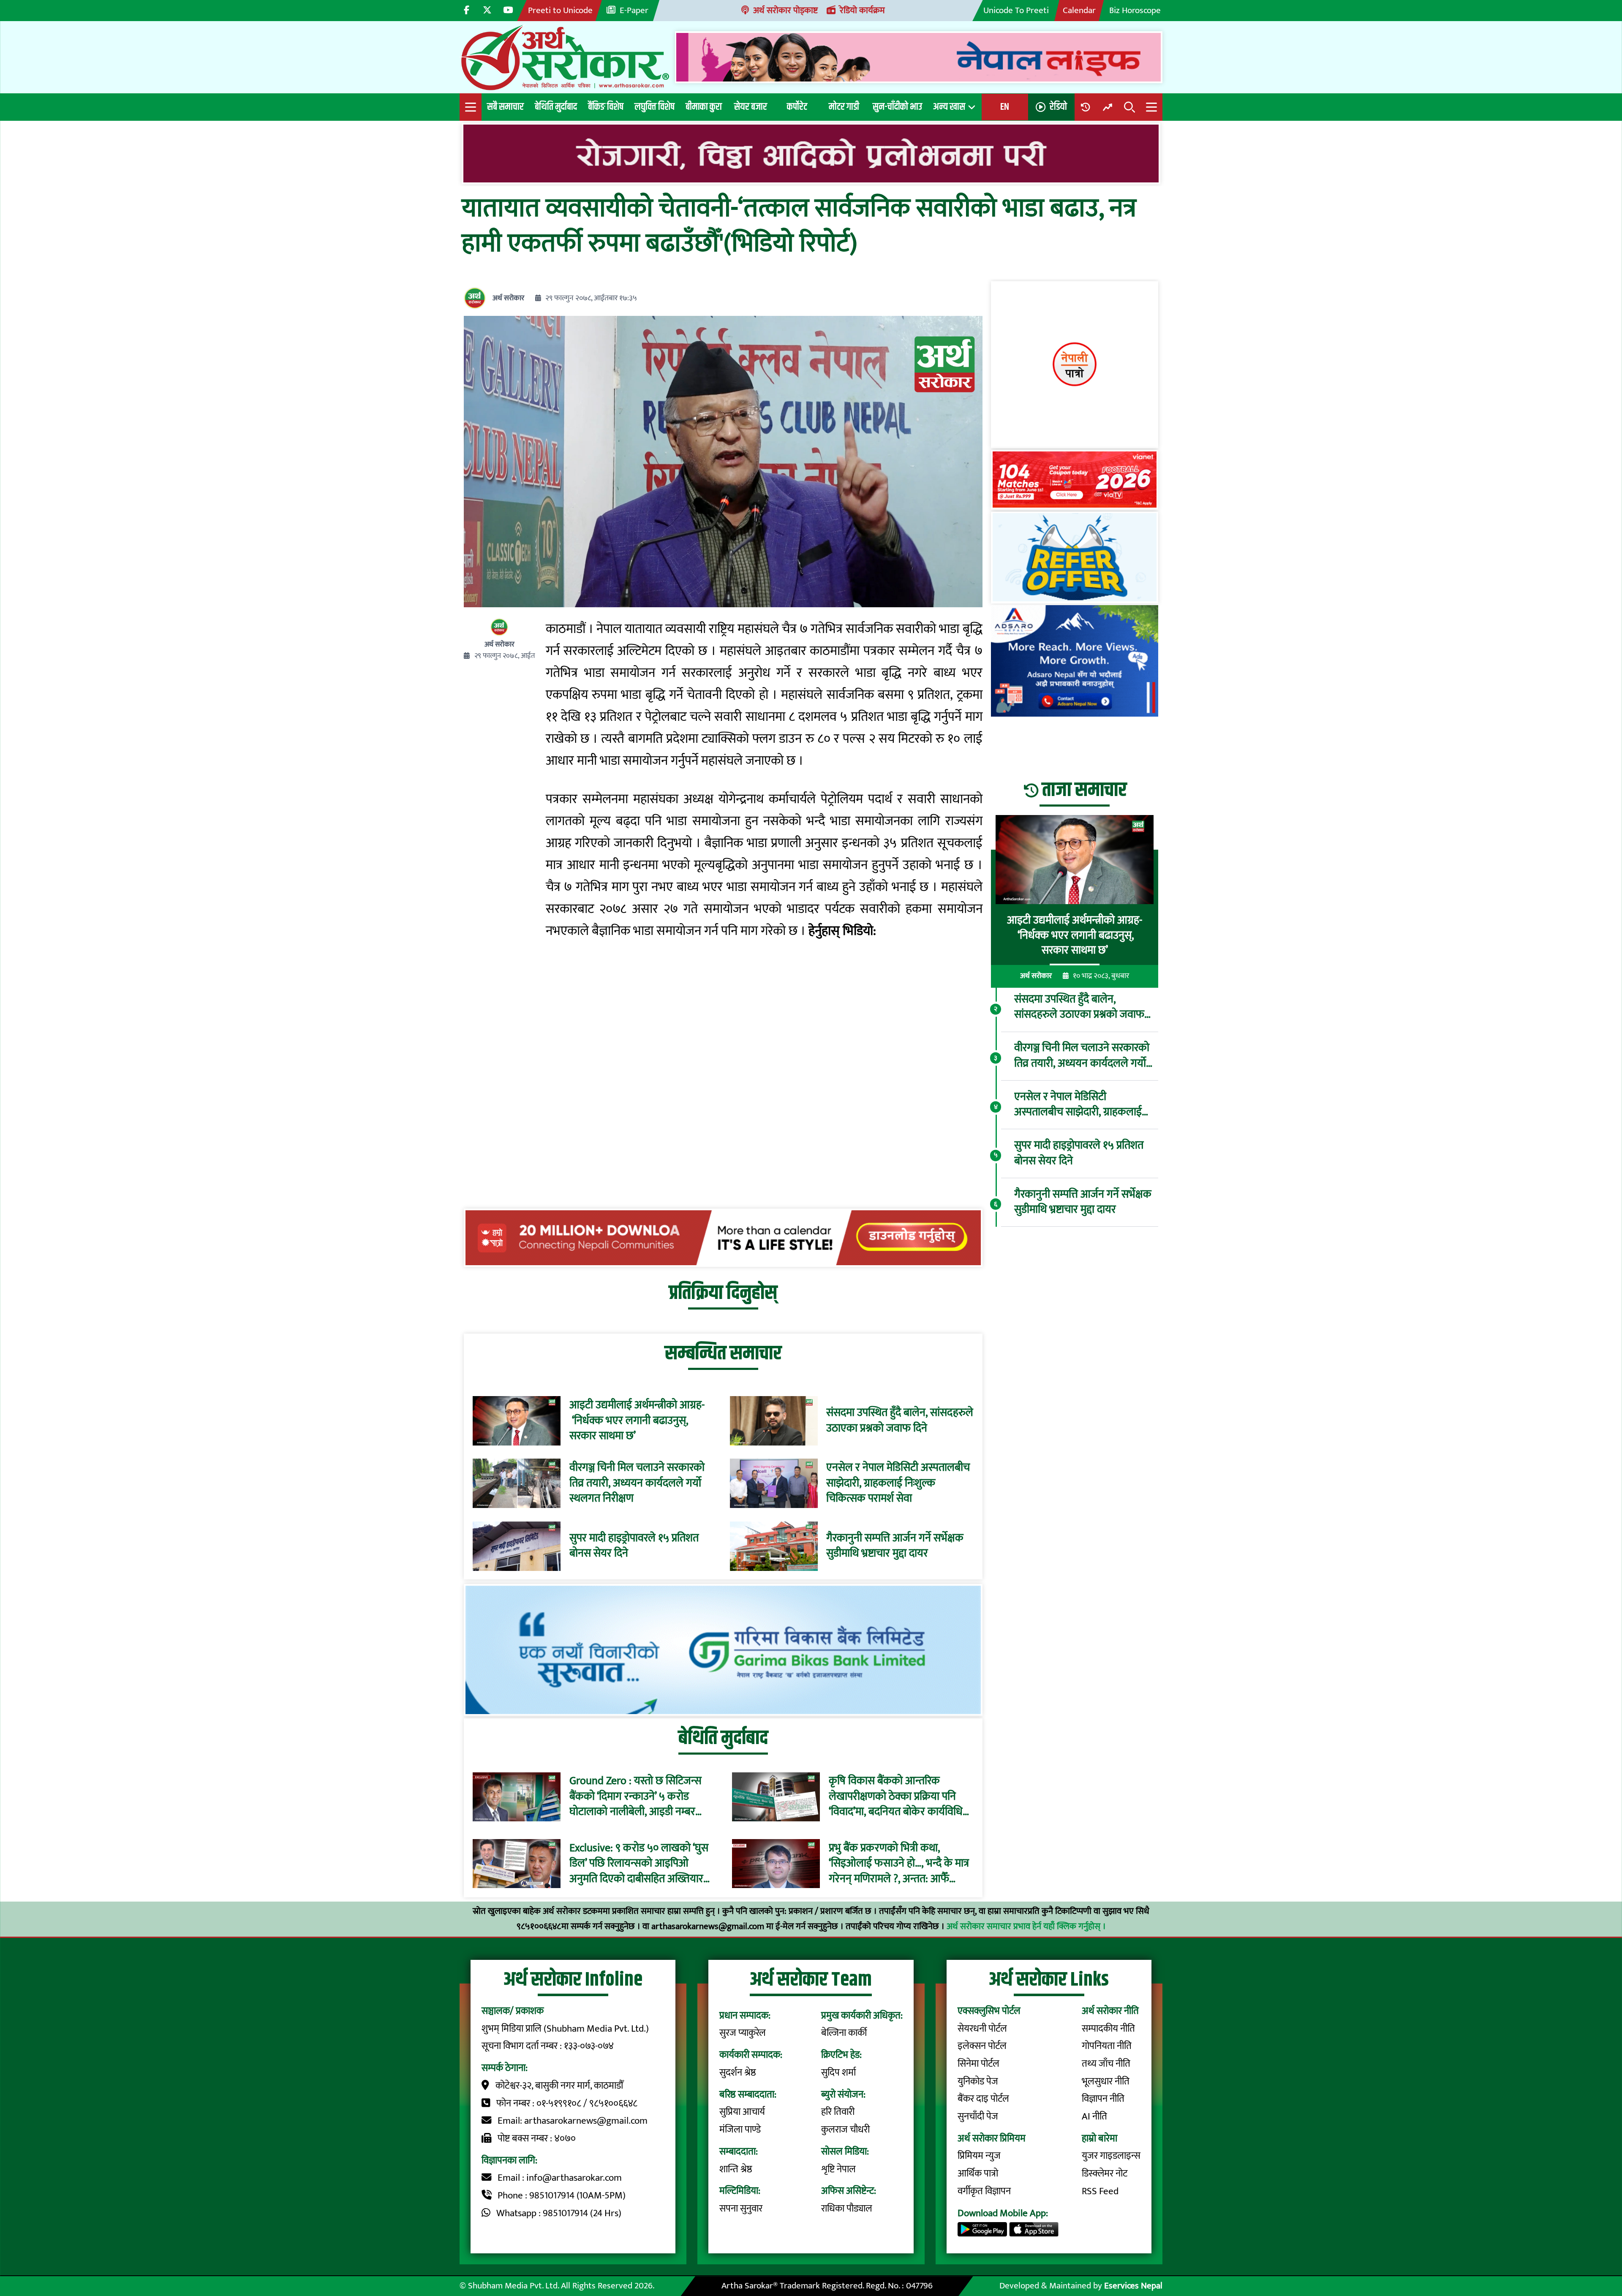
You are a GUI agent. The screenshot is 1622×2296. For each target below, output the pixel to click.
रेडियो (1058, 107)
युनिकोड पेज (978, 2081)
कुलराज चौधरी (845, 2130)
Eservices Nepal (1133, 2286)
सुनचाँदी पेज (978, 2117)
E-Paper (634, 10)
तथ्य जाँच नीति (1106, 2064)
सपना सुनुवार (741, 2209)
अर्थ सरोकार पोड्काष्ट (785, 10)
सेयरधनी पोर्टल (982, 2029)
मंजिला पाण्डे (740, 2130)
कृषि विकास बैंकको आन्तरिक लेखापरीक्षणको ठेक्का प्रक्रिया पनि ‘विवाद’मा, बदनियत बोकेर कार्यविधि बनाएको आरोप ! (896, 1797)
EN (1005, 107)
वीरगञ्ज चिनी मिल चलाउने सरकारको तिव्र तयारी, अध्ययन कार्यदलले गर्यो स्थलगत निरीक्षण (637, 1483)
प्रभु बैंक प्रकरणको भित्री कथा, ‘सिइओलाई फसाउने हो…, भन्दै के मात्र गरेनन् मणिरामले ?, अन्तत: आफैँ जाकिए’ (899, 1863)
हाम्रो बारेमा (1099, 2138)
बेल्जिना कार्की (844, 2033)
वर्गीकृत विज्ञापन (984, 2191)
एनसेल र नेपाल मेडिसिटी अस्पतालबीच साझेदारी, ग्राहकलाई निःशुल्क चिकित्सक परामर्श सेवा (898, 1483)
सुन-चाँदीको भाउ (897, 107)
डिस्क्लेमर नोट (1105, 2174)
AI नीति (1094, 2117)
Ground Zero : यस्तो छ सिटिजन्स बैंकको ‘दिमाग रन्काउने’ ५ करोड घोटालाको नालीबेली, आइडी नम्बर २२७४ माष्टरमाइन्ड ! (635, 1797)
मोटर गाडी (844, 107)
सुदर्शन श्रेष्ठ (738, 2073)
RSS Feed (1100, 2191)
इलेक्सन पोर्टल (982, 2046)
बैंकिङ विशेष (606, 107)
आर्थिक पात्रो (978, 2174)
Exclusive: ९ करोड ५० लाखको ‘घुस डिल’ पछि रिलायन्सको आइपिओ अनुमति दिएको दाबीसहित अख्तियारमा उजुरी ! (641, 1863)
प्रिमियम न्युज (979, 2156)
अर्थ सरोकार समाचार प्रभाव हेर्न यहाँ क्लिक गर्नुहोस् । (1026, 1926)
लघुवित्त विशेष (655, 107)
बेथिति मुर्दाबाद (556, 107)
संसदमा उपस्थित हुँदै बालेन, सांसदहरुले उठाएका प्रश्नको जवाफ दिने (900, 1421)
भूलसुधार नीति (1106, 2081)
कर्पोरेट (797, 107)
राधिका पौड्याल (847, 2209)
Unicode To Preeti (1016, 10)
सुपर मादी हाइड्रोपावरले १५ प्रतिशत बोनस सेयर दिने (634, 1546)
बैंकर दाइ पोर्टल (983, 2099)
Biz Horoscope (1135, 10)
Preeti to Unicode (560, 10)
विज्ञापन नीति (1103, 2099)
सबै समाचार (505, 107)
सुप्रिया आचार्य (742, 2112)
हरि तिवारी (838, 2112)
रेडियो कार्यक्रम (862, 10)
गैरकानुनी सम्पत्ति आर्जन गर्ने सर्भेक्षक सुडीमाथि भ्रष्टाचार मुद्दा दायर (895, 1546)
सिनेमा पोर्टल (978, 2064)
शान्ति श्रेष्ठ (736, 2169)
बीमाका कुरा (704, 107)
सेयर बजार (751, 107)
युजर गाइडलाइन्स (1111, 2156)
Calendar (1079, 10)
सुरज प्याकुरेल (743, 2033)
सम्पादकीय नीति (1108, 2029)
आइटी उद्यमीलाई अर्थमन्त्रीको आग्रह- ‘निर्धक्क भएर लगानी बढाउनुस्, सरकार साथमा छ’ (637, 1421)
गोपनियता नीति (1107, 2046)
